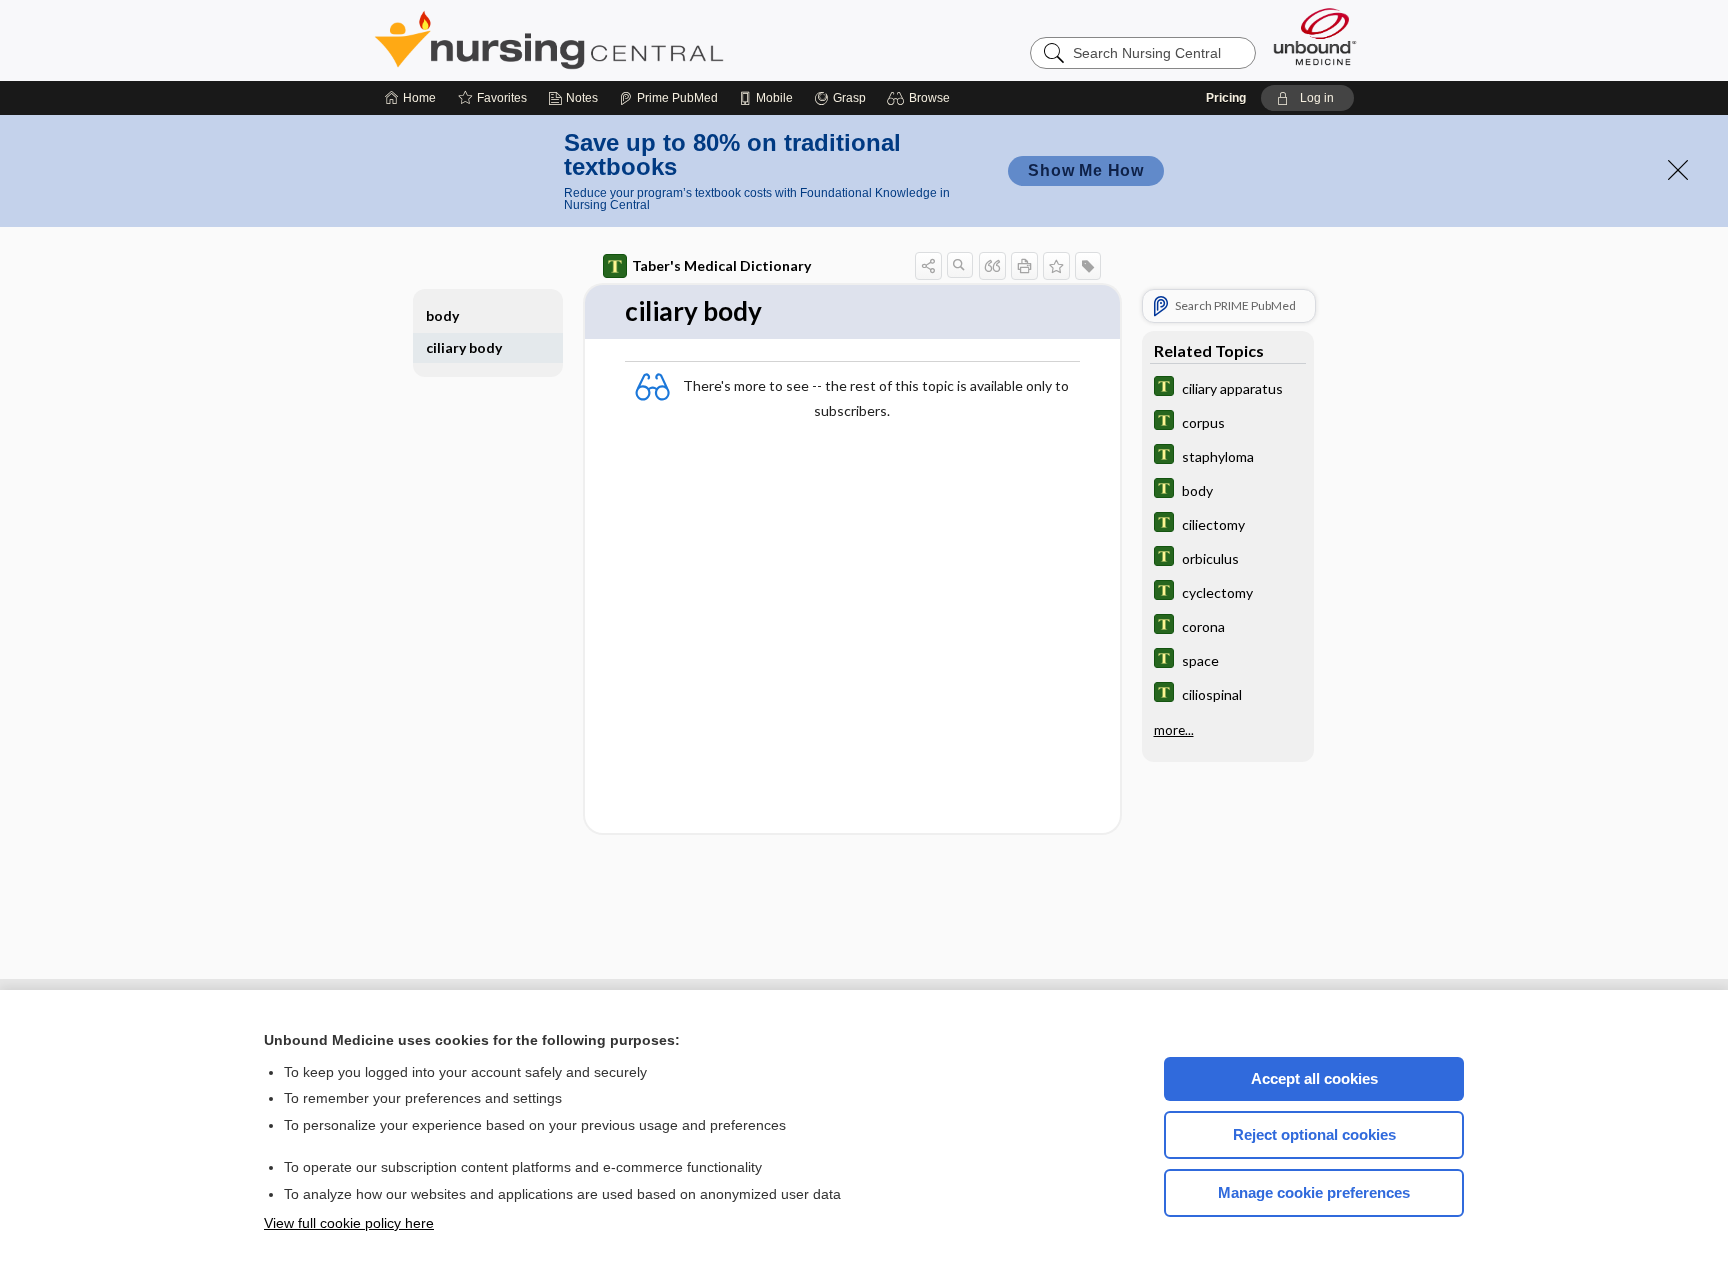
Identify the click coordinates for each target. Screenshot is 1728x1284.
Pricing (1226, 98)
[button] (921, 98)
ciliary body (464, 347)
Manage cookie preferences (1314, 1192)
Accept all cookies (1314, 1078)
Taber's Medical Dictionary (721, 265)
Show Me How (1086, 170)
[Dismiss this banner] (1678, 170)
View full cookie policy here (349, 1223)
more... (1174, 730)
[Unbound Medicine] (1315, 36)
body (442, 315)
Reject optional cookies (1314, 1134)
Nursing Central (624, 40)
